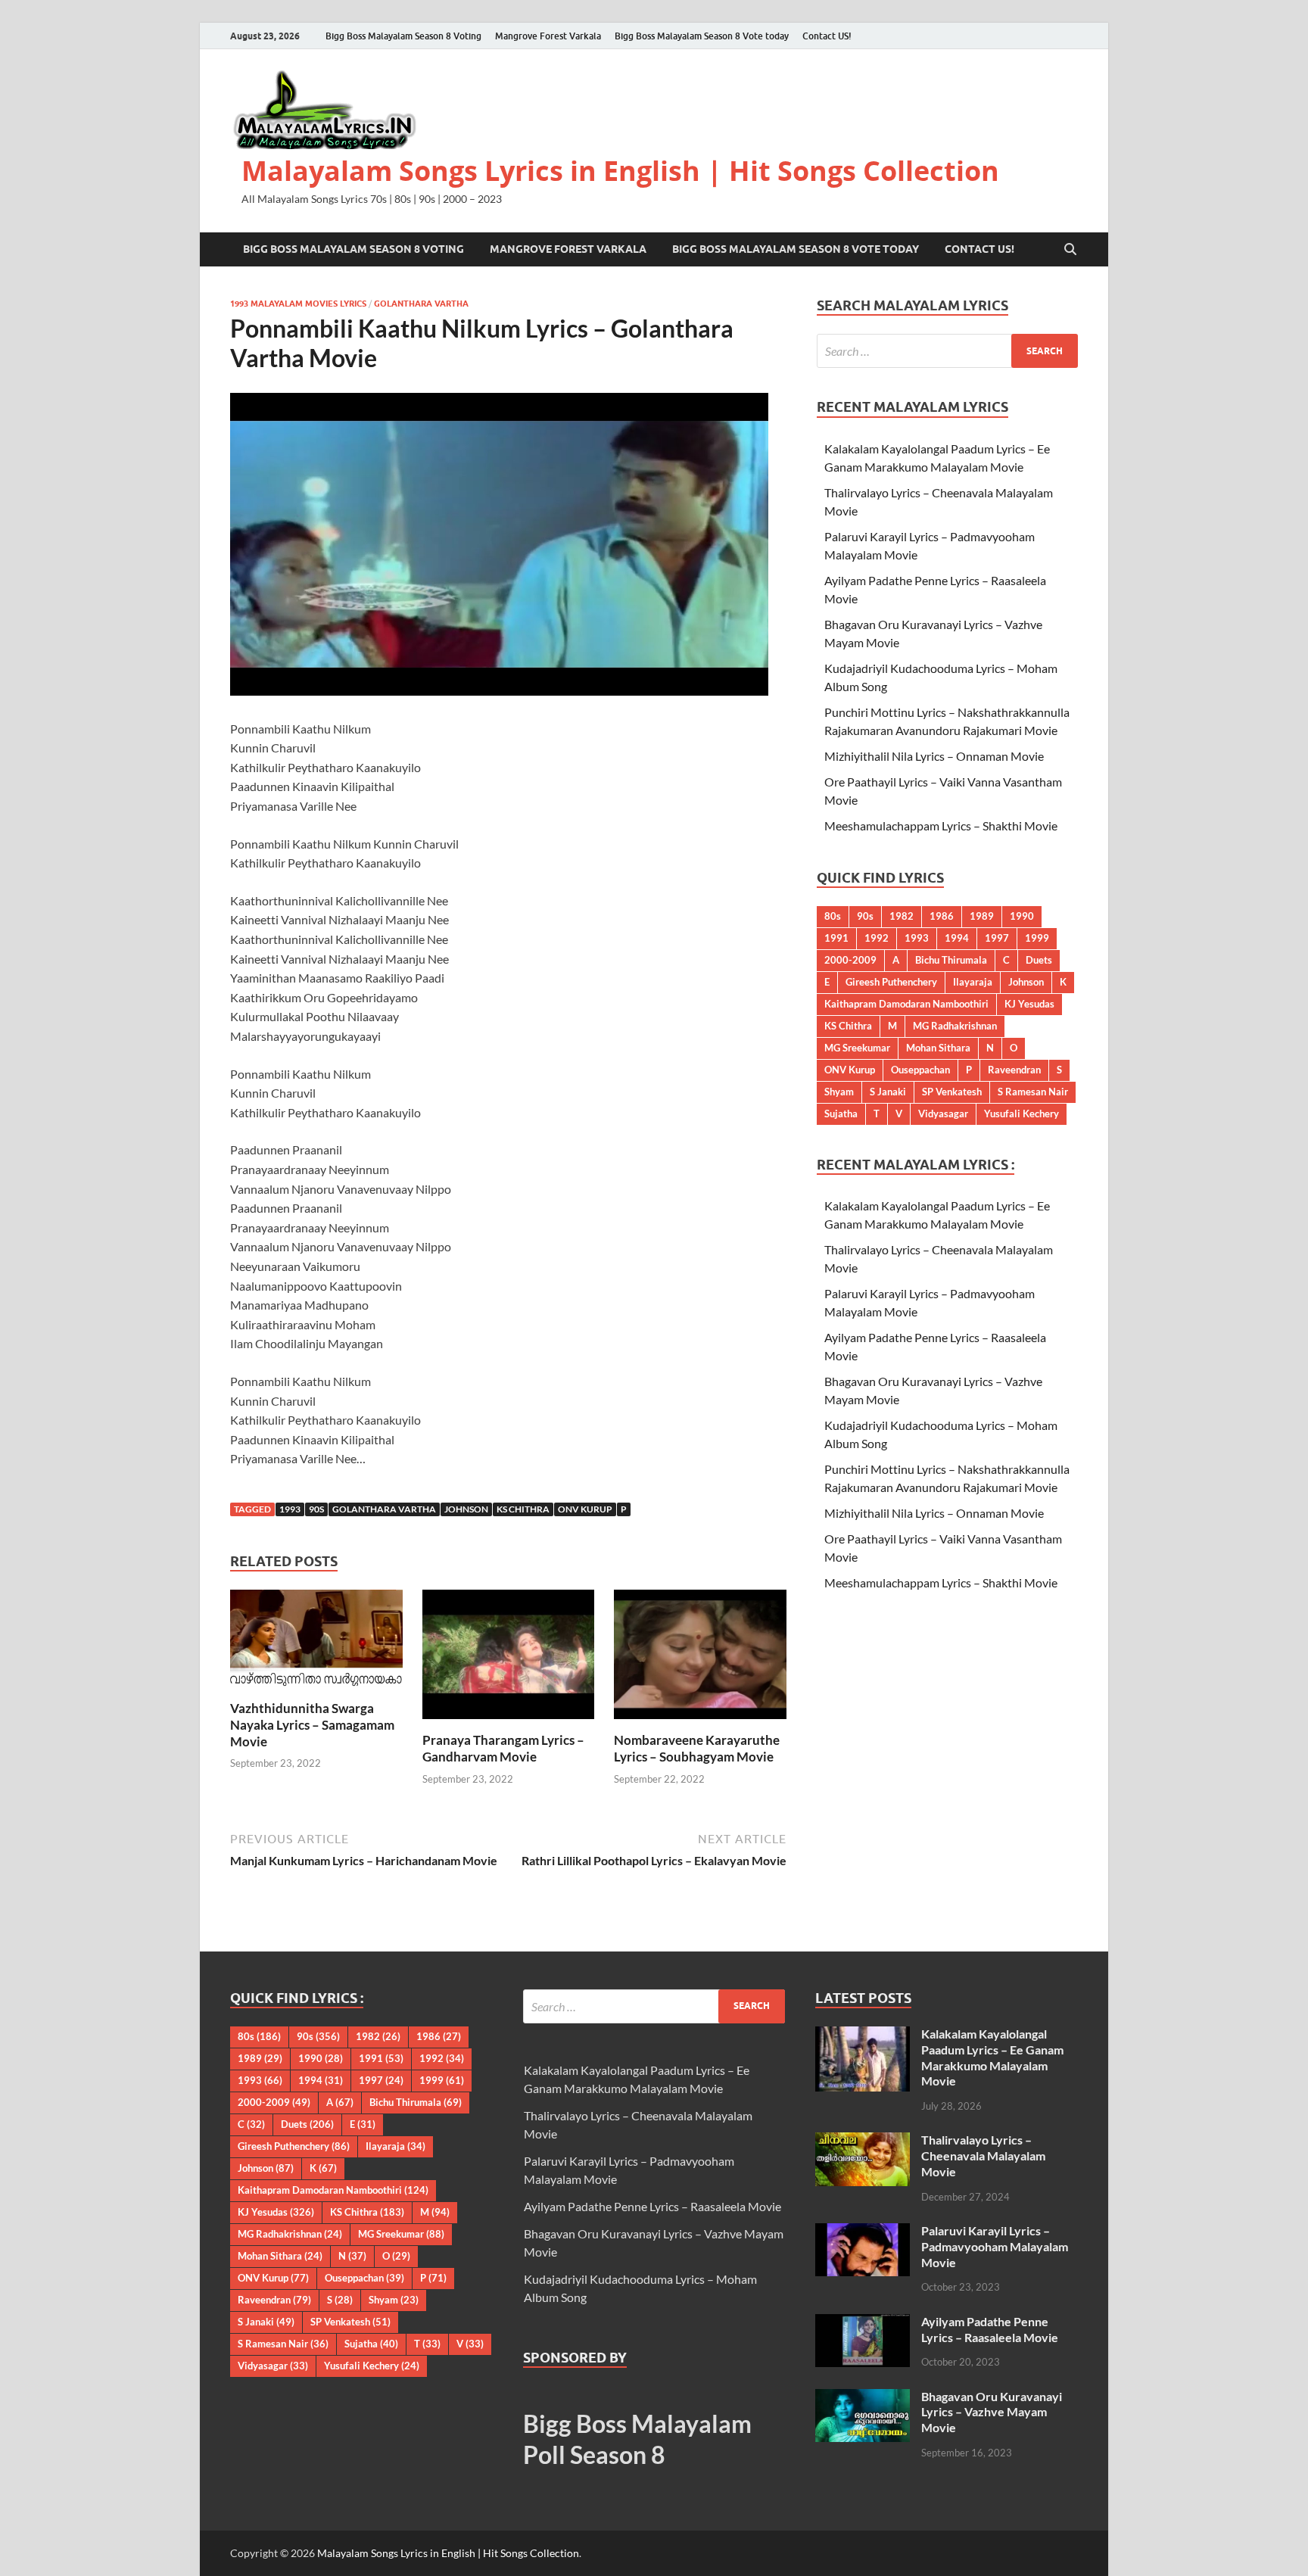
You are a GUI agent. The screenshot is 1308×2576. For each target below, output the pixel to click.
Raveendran (1014, 1070)
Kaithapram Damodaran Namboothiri (906, 1004)
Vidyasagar (943, 1114)
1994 (957, 938)
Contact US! (827, 36)
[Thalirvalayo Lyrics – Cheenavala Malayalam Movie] (863, 2141)
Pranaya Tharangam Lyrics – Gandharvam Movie (503, 1748)
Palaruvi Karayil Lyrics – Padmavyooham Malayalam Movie (995, 2246)
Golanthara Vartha (421, 304)
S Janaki (888, 1092)
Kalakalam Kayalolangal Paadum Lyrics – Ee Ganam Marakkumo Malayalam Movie (992, 2057)
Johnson (466, 1509)
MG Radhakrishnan (955, 1026)
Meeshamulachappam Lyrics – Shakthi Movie (941, 825)
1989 (982, 916)
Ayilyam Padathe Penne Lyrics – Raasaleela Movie (652, 2206)
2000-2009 (850, 960)
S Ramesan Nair (1033, 1092)
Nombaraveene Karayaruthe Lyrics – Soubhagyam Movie (697, 1748)
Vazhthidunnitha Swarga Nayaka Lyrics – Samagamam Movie (312, 1725)
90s (316, 1509)
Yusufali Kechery (1021, 1114)
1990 (1022, 916)
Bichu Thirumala (951, 960)
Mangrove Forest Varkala (548, 36)
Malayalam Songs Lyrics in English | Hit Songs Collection (620, 171)
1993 (290, 1509)
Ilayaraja (973, 982)
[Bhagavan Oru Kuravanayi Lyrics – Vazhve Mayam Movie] (863, 2398)
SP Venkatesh (952, 1092)
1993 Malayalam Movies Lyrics (298, 304)
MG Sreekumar (857, 1048)
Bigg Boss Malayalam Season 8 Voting (403, 36)
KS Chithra (523, 1509)
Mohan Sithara (938, 1048)
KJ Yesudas (1029, 1004)
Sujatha (841, 1114)
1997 (997, 938)
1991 (836, 938)
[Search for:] (947, 351)
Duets (1039, 960)
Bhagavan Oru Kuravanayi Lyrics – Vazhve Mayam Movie (992, 2412)
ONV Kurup (585, 1509)
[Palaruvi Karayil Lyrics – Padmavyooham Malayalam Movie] (863, 2232)
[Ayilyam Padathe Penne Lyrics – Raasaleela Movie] (863, 2323)
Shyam (839, 1092)
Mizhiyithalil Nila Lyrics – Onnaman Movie (934, 756)
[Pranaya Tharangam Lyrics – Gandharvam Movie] (509, 1659)
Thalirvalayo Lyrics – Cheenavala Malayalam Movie (983, 2155)
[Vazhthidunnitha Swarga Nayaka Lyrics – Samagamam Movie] (316, 1643)
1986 (942, 916)
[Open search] (1070, 250)
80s (833, 916)
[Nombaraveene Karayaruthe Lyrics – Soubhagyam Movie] (700, 1659)
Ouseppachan (920, 1070)
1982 (902, 916)
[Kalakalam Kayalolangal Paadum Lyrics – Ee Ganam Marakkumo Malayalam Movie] (863, 2035)
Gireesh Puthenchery (891, 982)
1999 (1037, 938)
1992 (877, 938)
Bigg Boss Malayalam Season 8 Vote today (702, 36)
